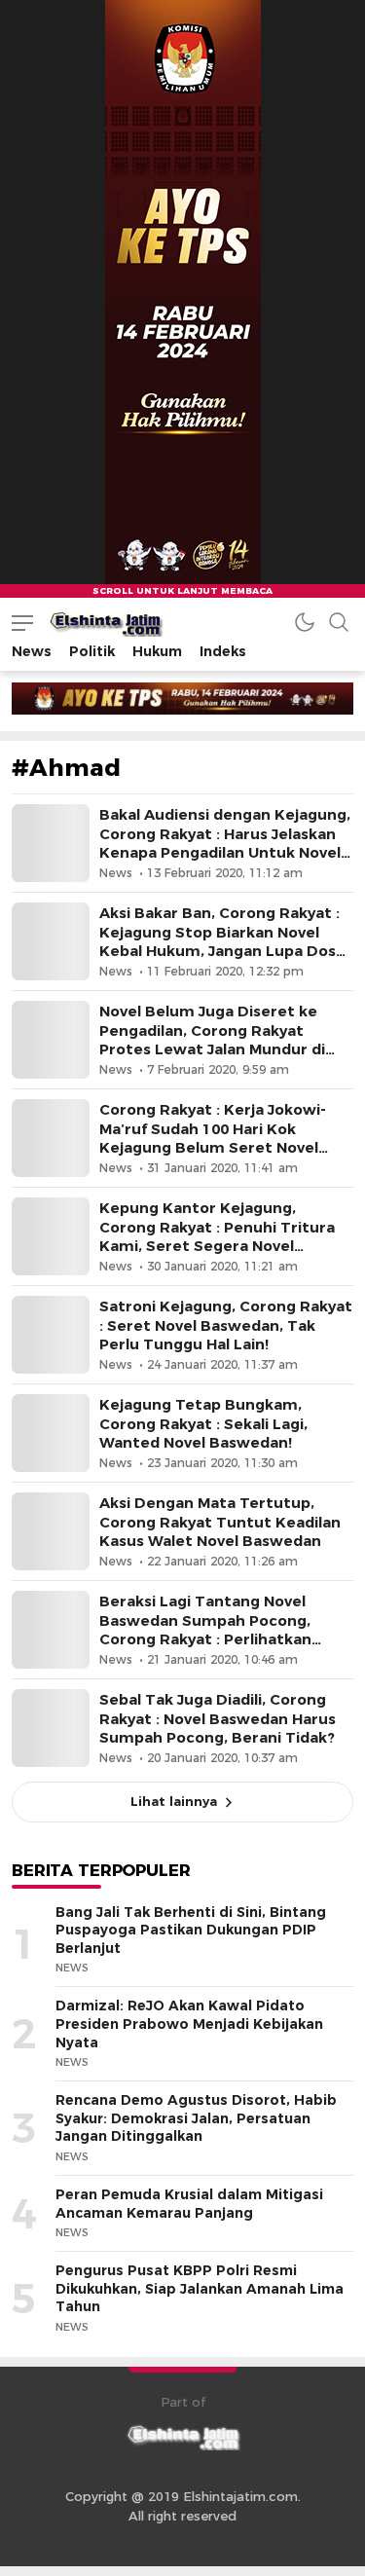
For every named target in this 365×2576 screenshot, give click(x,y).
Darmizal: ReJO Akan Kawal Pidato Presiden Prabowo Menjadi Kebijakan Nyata (189, 2024)
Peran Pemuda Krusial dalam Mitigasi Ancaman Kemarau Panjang (189, 2204)
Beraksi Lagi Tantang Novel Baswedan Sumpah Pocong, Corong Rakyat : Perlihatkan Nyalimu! (205, 1630)
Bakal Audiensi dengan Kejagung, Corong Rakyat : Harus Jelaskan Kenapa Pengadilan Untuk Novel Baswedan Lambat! (225, 843)
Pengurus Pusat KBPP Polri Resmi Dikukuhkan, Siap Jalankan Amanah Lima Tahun (200, 2288)
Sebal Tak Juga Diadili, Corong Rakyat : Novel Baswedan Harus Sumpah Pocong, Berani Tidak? (218, 1718)
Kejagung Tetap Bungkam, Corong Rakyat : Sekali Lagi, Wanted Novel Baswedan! (203, 1423)
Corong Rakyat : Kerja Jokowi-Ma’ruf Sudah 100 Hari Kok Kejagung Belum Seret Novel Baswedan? (213, 1138)
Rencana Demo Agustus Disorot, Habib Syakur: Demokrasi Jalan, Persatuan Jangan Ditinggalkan (196, 2118)
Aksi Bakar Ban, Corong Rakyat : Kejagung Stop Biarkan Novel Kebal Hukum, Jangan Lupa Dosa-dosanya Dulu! (225, 941)
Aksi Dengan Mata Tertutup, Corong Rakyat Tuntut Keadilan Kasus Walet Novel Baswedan (220, 1522)
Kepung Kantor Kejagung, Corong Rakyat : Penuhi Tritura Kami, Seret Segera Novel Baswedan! (217, 1236)
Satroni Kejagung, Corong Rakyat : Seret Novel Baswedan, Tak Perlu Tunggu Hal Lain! (226, 1325)
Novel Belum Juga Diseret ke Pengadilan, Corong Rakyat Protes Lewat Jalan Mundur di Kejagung (212, 1040)
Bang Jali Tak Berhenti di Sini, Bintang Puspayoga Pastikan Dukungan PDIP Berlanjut (191, 1930)
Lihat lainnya (174, 1801)
